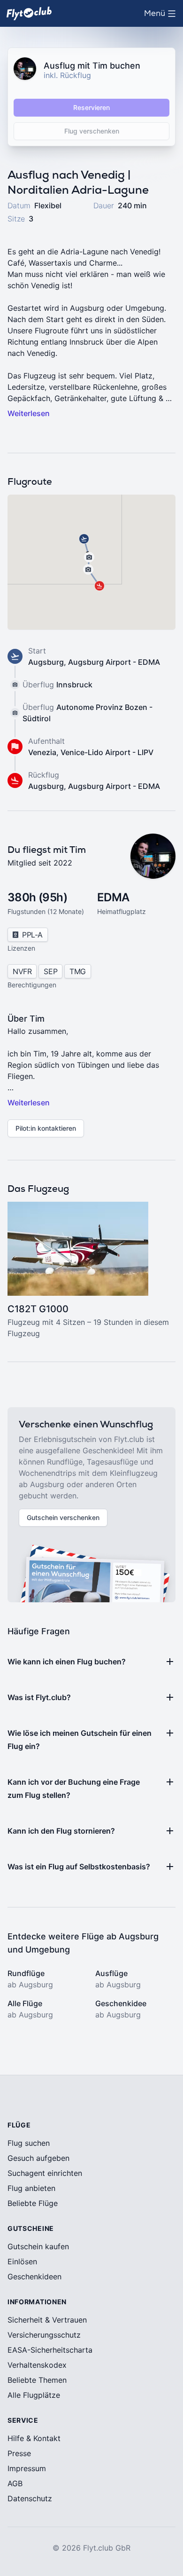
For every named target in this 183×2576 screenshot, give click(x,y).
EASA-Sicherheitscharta (50, 2350)
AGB (15, 2483)
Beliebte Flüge (33, 2203)
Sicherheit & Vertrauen (47, 2320)
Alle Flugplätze (34, 2395)
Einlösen (22, 2261)
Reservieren (91, 107)
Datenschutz (30, 2498)
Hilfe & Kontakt (34, 2438)
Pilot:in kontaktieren (46, 1128)
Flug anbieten (31, 2188)
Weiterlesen (29, 413)
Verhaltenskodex (37, 2365)
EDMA (113, 897)
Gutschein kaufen (38, 2246)
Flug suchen (29, 2143)
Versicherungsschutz (44, 2335)
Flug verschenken (92, 131)
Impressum (27, 2468)
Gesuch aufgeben (38, 2158)
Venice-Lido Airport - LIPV (107, 752)
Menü (162, 16)
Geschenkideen (34, 2277)
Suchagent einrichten (45, 2173)
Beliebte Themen (37, 2380)
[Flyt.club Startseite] (29, 13)
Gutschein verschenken (63, 1517)
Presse (19, 2453)
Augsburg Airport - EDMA (114, 662)
